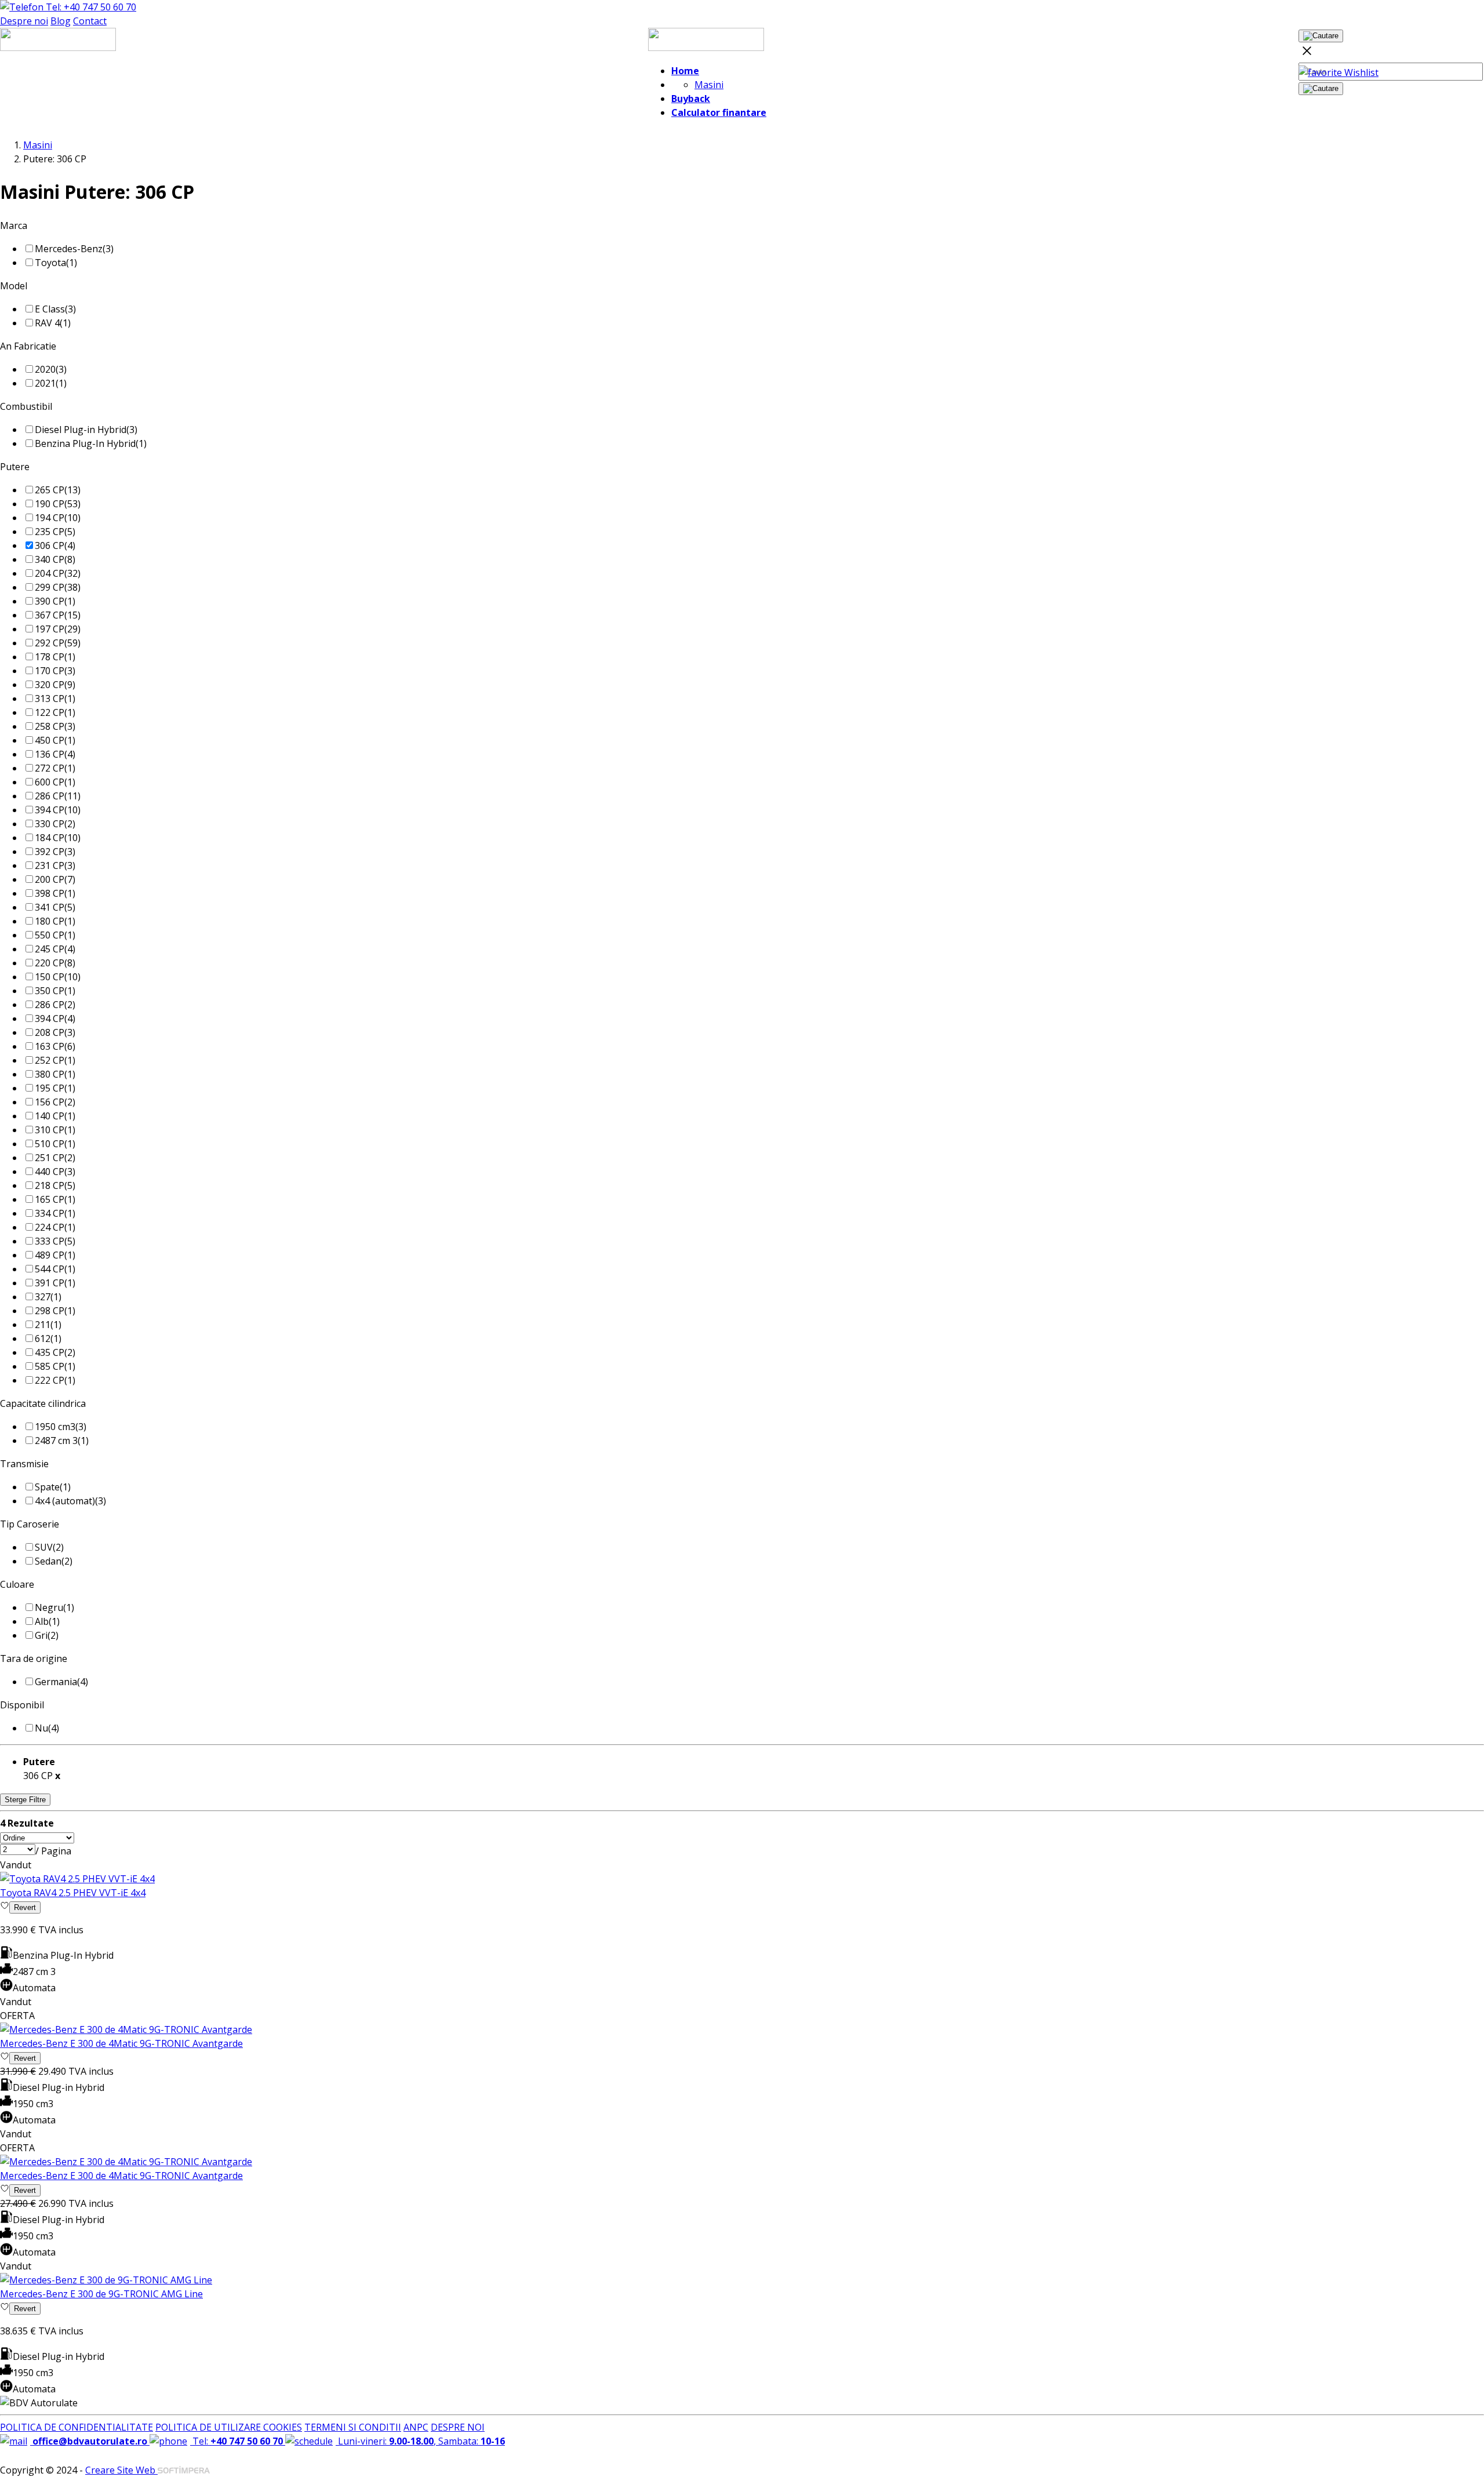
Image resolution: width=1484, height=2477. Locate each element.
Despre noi (24, 21)
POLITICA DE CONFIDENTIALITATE (77, 2427)
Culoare (17, 1584)
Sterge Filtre (25, 1800)
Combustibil (26, 406)
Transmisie (24, 1464)
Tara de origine (34, 1658)
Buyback (691, 99)
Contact (90, 21)
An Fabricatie (28, 346)
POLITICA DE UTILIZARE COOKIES (229, 2427)
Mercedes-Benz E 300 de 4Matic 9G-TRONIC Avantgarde (121, 2043)
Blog (61, 21)
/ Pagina (53, 1851)
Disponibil (22, 1705)
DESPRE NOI (458, 2427)
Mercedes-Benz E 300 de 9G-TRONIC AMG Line (101, 2294)
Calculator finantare (719, 112)
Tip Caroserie (30, 1524)
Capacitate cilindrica (43, 1403)
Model (14, 286)
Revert (25, 1907)
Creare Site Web (121, 2470)
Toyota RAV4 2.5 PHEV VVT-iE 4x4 (73, 1893)
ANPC (416, 2427)
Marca (14, 225)
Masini (709, 85)
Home (685, 71)
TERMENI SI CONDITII (353, 2427)
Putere (15, 467)
